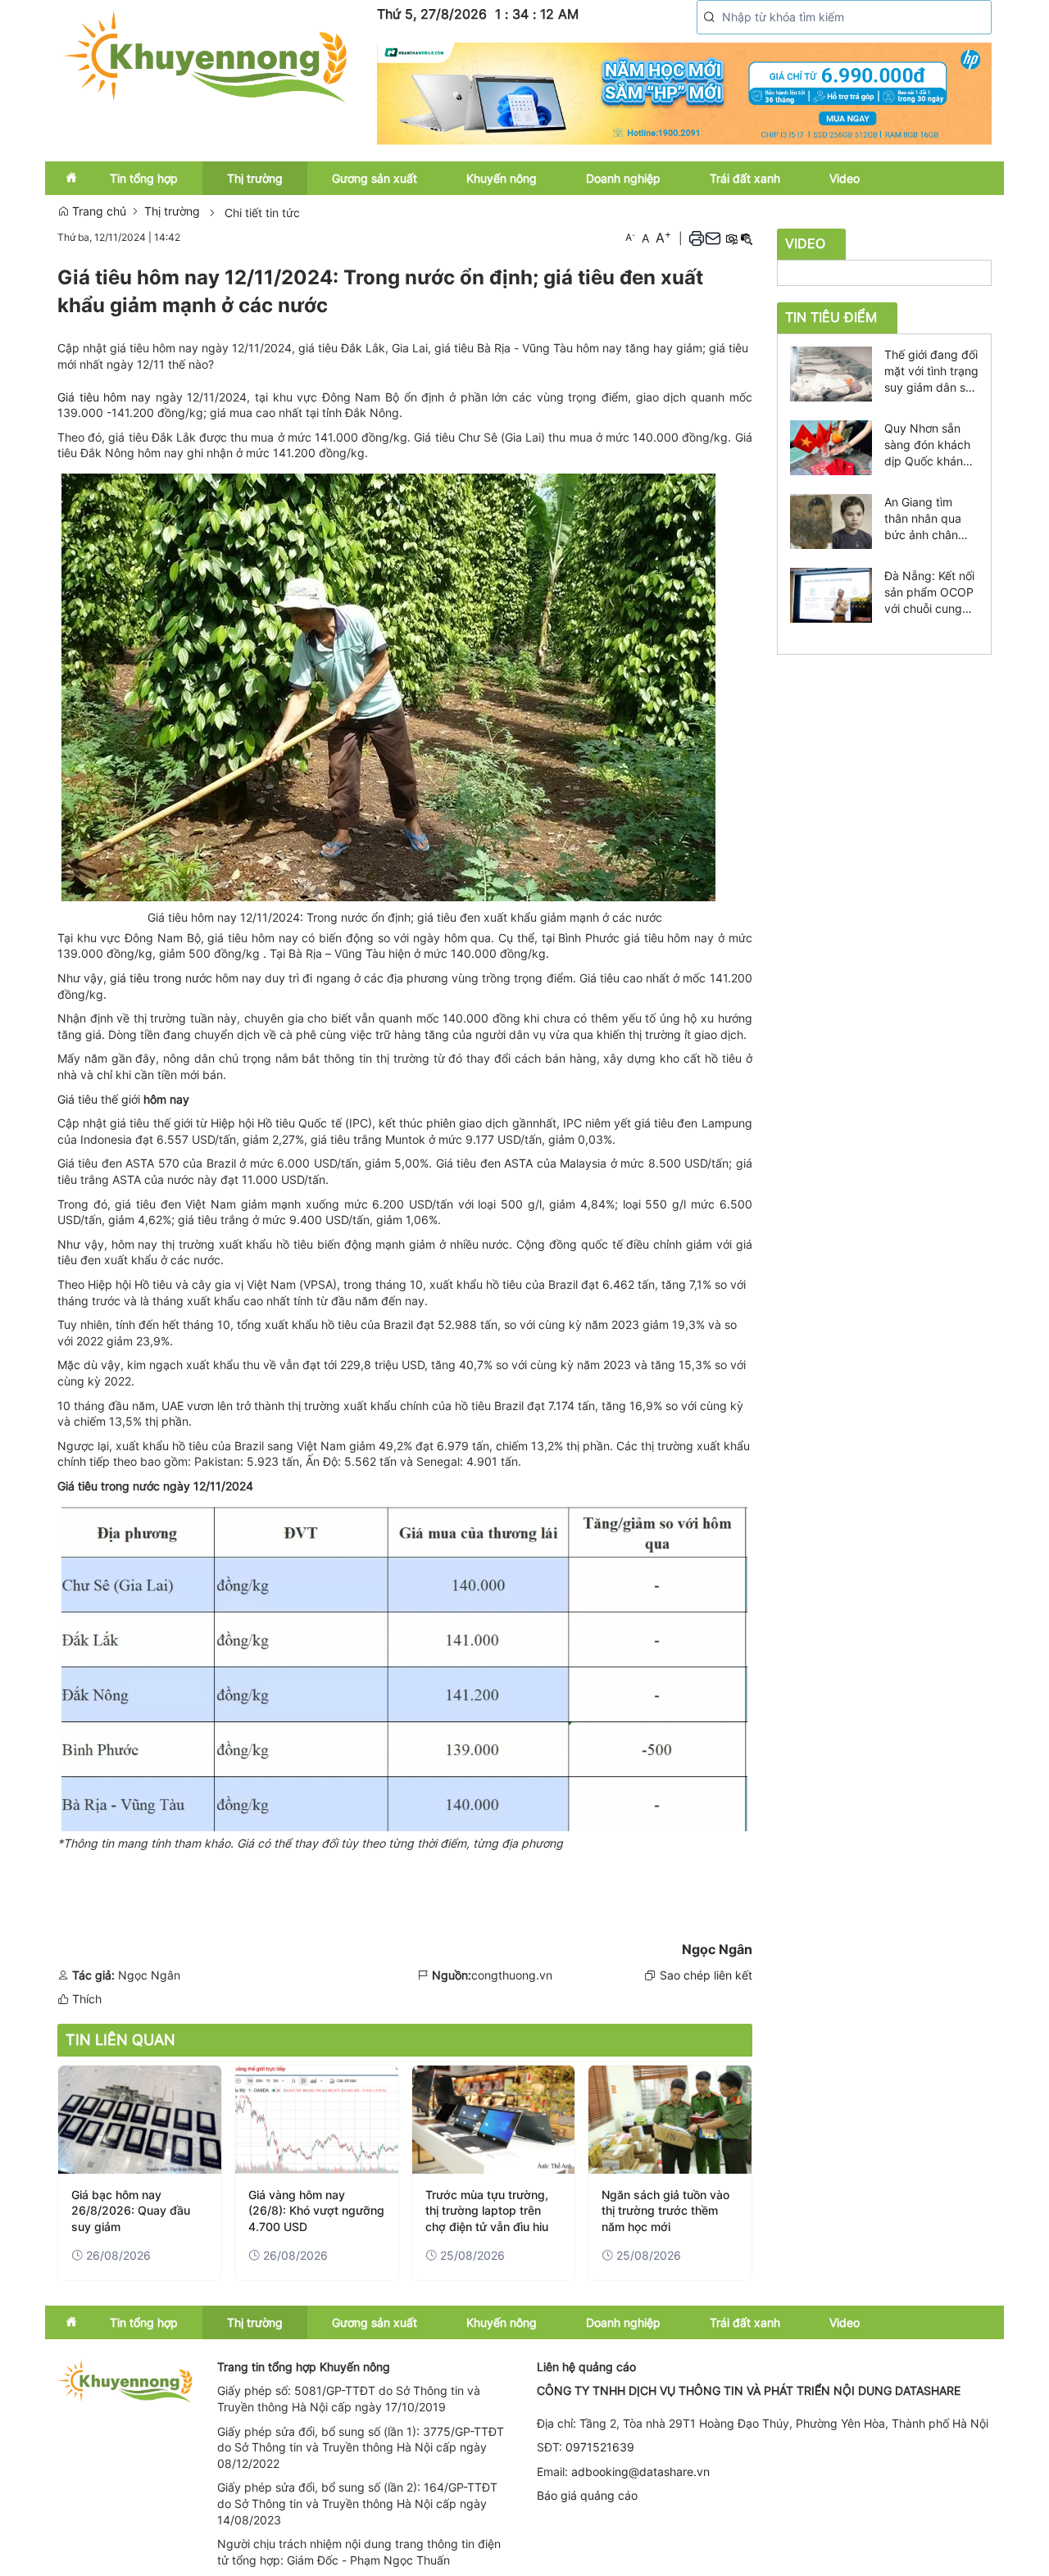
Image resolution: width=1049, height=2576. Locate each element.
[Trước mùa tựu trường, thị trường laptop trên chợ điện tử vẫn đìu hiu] (494, 2120)
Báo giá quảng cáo (587, 2495)
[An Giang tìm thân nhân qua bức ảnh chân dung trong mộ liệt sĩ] (831, 520)
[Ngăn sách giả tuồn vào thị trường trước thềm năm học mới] (670, 2120)
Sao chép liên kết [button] (706, 1975)
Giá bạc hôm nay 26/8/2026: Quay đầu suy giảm (131, 2211)
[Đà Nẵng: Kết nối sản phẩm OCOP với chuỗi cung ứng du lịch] (831, 594)
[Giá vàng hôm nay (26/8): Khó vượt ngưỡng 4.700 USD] (317, 2120)
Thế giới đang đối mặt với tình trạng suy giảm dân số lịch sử (931, 372)
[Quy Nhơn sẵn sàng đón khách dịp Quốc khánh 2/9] (831, 446)
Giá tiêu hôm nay (104, 397)
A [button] (630, 237)
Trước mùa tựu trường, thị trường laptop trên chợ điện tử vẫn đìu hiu (487, 2211)
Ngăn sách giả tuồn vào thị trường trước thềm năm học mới (665, 2211)
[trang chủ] (125, 2380)
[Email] (713, 238)
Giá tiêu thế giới (100, 1099)
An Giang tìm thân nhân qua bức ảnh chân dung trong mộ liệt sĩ (924, 519)
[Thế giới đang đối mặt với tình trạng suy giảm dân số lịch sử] (831, 372)
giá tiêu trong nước (163, 978)
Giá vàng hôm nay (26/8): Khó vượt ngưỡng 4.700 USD (316, 2211)
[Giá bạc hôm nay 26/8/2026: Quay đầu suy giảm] (140, 2120)
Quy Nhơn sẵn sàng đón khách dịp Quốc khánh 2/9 (927, 445)
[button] (710, 17)
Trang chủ (98, 211)
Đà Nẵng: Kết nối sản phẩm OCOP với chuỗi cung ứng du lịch (929, 593)
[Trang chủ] (205, 54)
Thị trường (172, 211)
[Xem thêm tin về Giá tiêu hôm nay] (153, 397)
